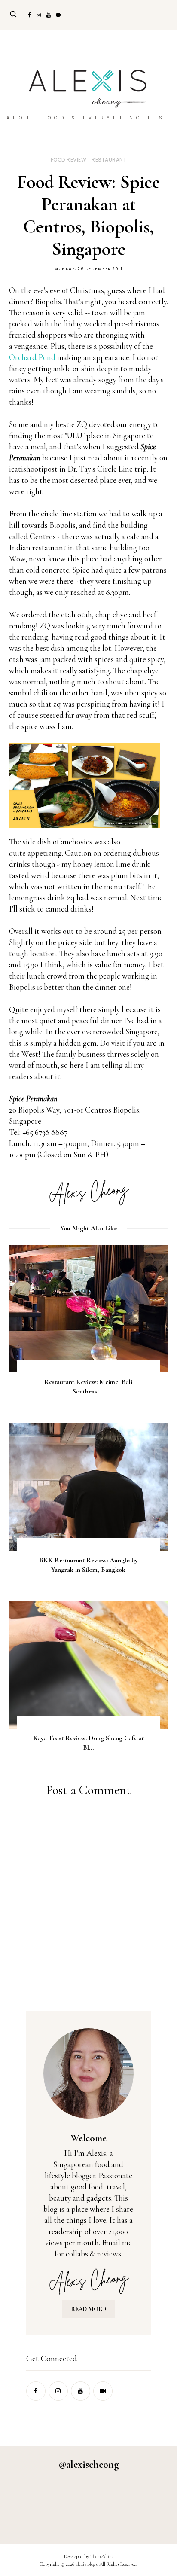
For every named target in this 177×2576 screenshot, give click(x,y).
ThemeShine (102, 2556)
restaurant (109, 160)
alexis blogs (86, 2564)
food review (69, 160)
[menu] (162, 15)
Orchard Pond (32, 357)
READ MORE (88, 2309)
